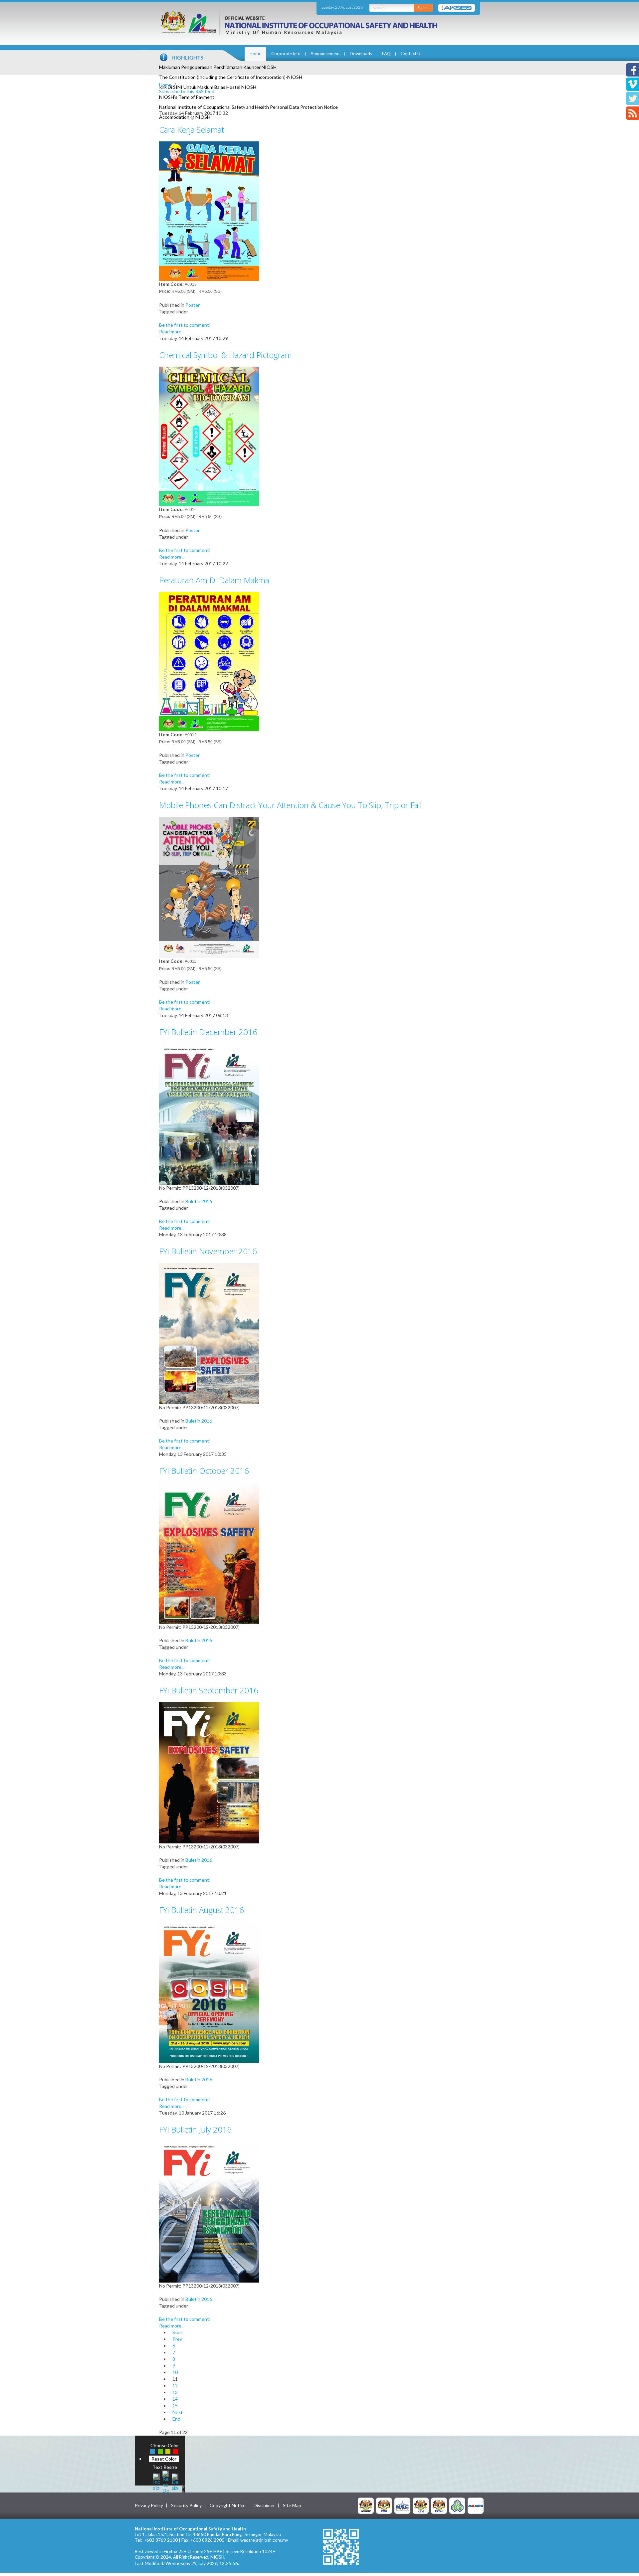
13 (175, 2392)
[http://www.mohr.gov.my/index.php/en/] (421, 2505)
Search (424, 7)
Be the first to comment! (185, 325)
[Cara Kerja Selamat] (209, 210)
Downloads (361, 54)
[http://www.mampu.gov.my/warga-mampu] (476, 2505)
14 (175, 2399)
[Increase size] (156, 2481)
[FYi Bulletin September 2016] (209, 1772)
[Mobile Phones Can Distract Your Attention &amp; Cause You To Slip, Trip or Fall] (209, 887)
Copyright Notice (228, 2505)
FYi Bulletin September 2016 (209, 1690)
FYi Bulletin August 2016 (202, 1910)
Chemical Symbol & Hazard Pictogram (225, 355)
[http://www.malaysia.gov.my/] (366, 2505)
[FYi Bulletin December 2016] (209, 1114)
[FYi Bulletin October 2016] (209, 1552)
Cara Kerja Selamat (192, 130)
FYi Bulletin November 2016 (208, 1251)
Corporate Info (286, 54)
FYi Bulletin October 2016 (204, 1471)
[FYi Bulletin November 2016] (209, 1333)
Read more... (172, 332)
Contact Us (412, 54)
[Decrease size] (175, 2481)
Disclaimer (264, 2505)
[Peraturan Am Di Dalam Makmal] (209, 661)
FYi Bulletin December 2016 (208, 1032)
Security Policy (186, 2505)
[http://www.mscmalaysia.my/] (402, 2505)
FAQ (386, 54)
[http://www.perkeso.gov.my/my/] (457, 2505)
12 (175, 2386)
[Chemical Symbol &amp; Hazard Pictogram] (209, 436)
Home (255, 54)
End (176, 2419)
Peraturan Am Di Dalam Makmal (215, 580)
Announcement (325, 54)
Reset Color (164, 2459)
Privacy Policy (149, 2505)
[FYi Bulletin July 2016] (209, 2211)
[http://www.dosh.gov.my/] (439, 2505)
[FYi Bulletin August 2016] (209, 1992)
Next (178, 2412)
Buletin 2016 (199, 1201)
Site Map (292, 2505)
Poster (193, 305)
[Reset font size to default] (166, 2481)
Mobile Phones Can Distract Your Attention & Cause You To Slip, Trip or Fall (290, 805)
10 (175, 2372)
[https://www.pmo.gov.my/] (384, 2505)
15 (175, 2405)
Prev (177, 2339)
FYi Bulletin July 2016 (195, 2129)
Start (178, 2332)
